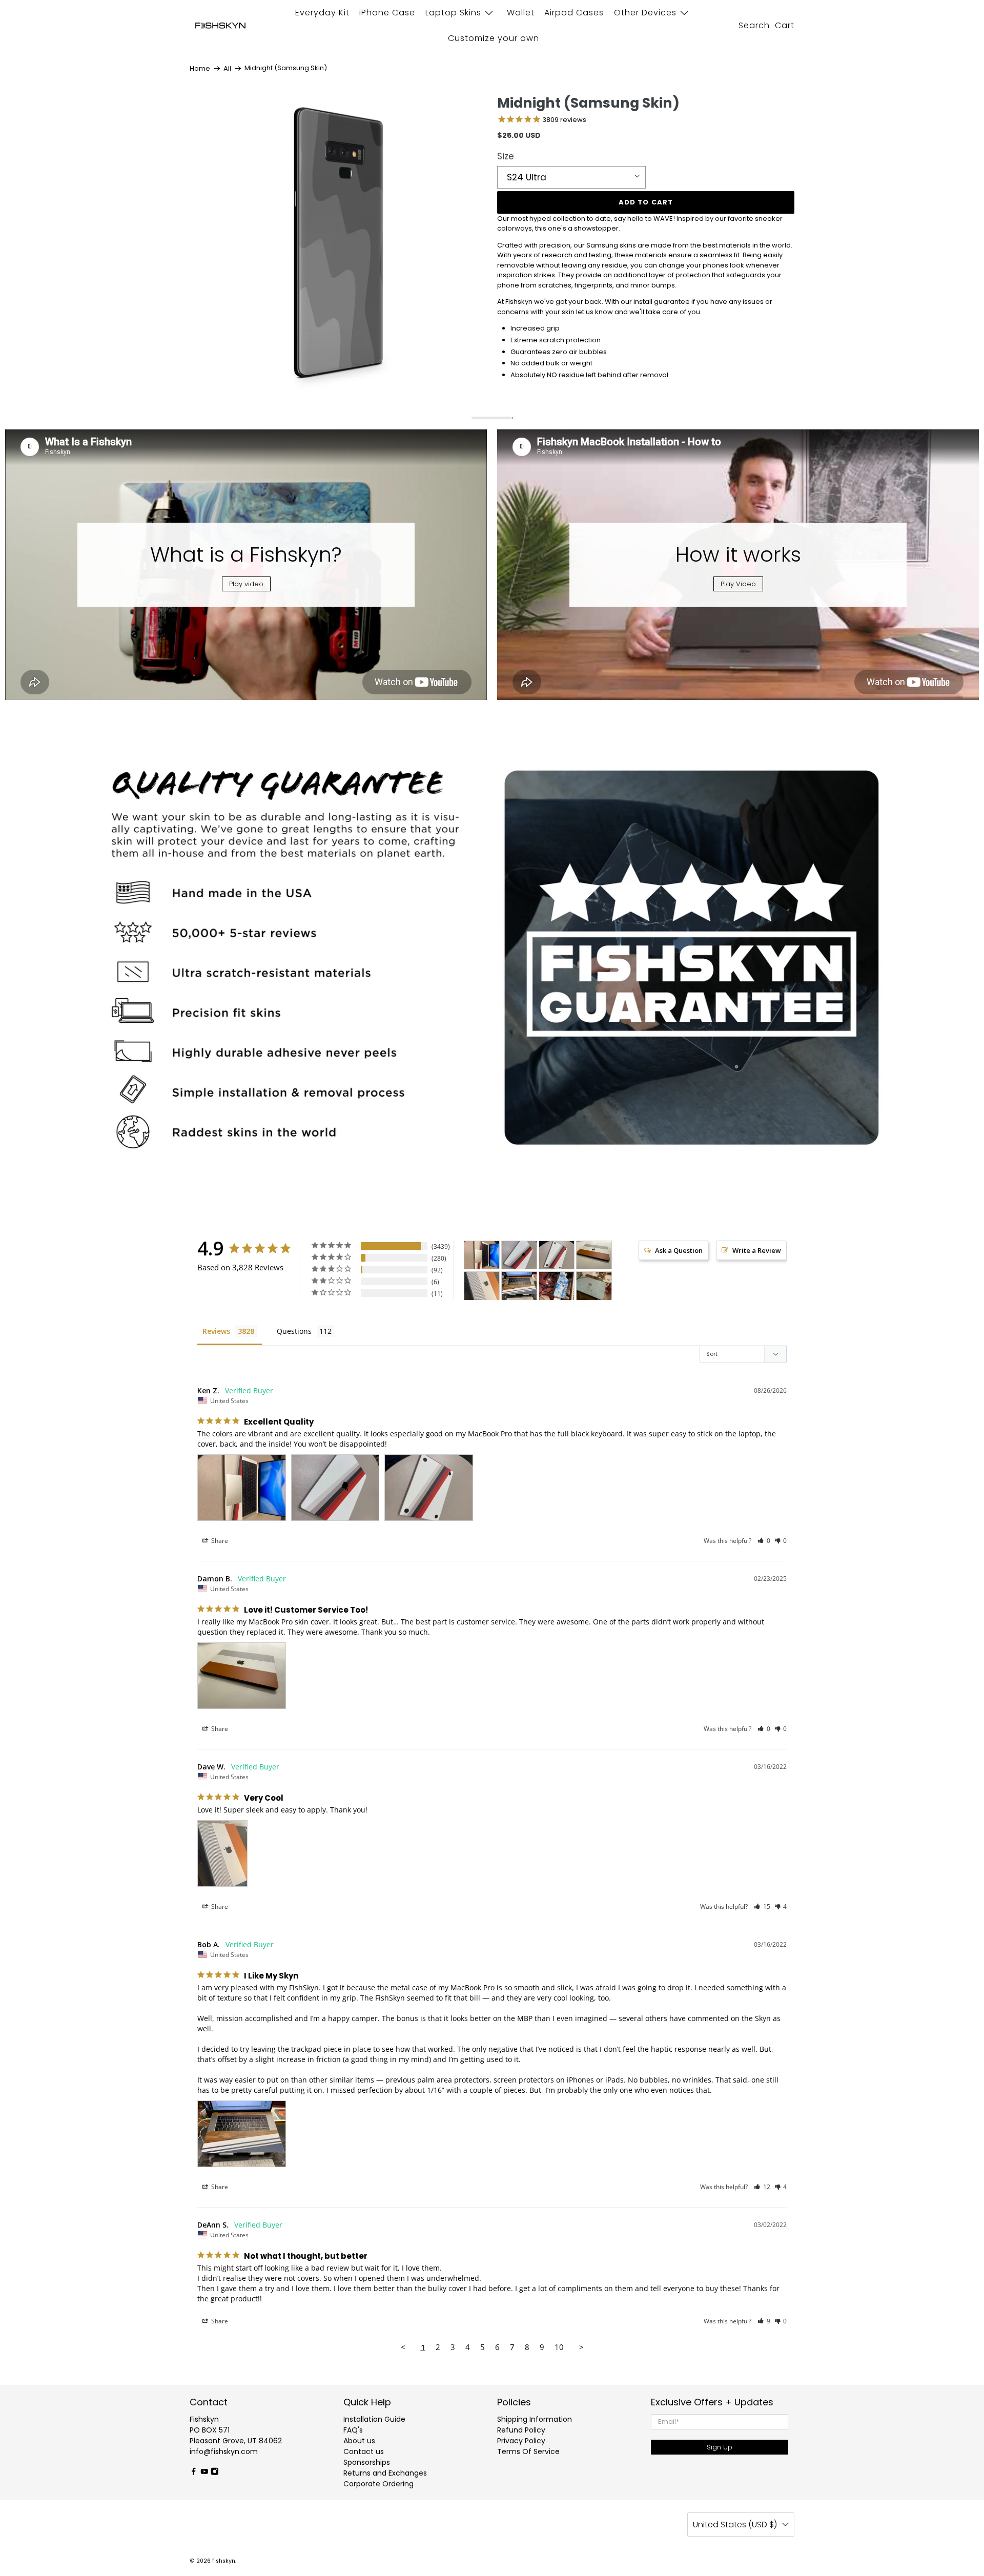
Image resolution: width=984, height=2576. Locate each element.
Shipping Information (535, 2419)
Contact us (364, 2451)
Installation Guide (374, 2419)
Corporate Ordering (378, 2484)
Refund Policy (521, 2430)
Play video (246, 584)
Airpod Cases (574, 13)
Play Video (738, 584)
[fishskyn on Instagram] (215, 2473)
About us (359, 2441)
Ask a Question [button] (679, 1250)
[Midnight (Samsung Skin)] (338, 244)
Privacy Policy (521, 2441)
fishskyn (224, 2561)
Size (506, 156)
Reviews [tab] (216, 1331)
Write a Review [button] (757, 1250)
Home (200, 68)
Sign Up (720, 2447)
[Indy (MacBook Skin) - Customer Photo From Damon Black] (594, 1255)
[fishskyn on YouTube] (204, 2473)
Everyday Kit (322, 13)
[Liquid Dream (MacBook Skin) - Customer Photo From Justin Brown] (557, 1286)
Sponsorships (367, 2462)
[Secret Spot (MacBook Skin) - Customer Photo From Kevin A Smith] (594, 1286)
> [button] (581, 2347)
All (227, 68)
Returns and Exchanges (385, 2473)
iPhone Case (387, 13)
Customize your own (494, 38)
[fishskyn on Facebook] (194, 2473)
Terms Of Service (528, 2451)
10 (559, 2347)
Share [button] (219, 1541)
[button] (764, 1541)
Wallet (521, 13)
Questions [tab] (294, 1331)
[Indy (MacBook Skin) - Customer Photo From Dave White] (482, 1286)
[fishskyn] (220, 26)
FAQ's (353, 2430)
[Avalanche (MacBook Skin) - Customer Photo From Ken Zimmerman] (482, 1255)
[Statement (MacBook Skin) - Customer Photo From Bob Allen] (519, 1286)
